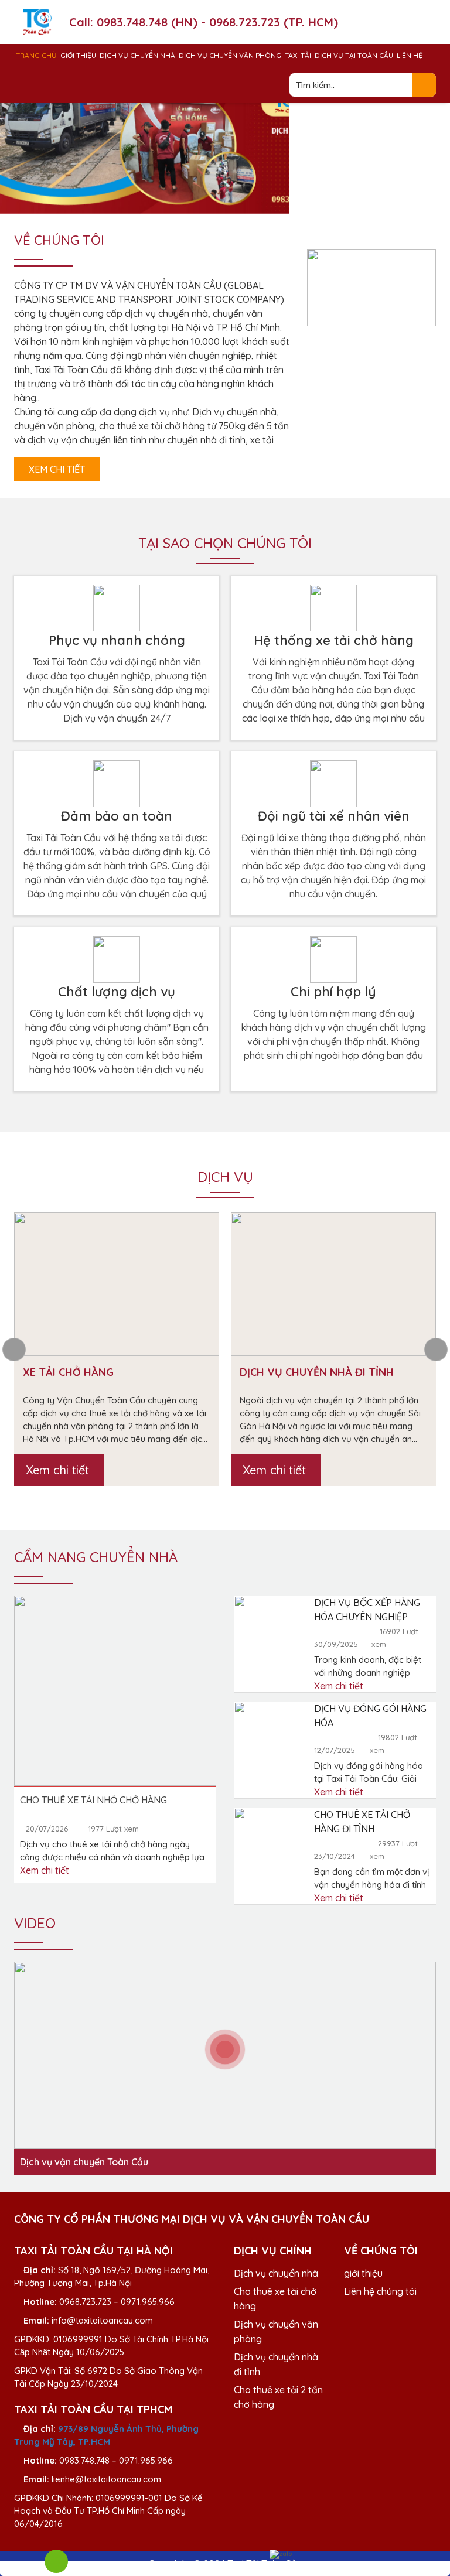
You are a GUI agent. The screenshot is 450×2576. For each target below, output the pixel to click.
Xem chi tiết (57, 469)
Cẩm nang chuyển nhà (96, 1557)
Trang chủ (36, 55)
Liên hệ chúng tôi (380, 2291)
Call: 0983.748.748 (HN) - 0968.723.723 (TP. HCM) (204, 22)
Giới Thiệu (78, 55)
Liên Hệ (410, 55)
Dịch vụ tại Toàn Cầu (354, 55)
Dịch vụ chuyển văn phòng (230, 55)
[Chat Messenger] (169, 2550)
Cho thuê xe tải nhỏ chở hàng (93, 1800)
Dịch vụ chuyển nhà (137, 55)
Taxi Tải (298, 55)
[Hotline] (56, 2561)
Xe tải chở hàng (68, 1372)
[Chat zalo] (281, 2554)
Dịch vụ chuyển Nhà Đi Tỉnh (317, 1372)
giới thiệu (363, 2273)
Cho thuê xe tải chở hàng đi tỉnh (362, 1822)
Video (35, 1923)
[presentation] (14, 1350)
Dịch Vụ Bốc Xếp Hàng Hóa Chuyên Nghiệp (367, 1610)
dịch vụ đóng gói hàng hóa (370, 1716)
